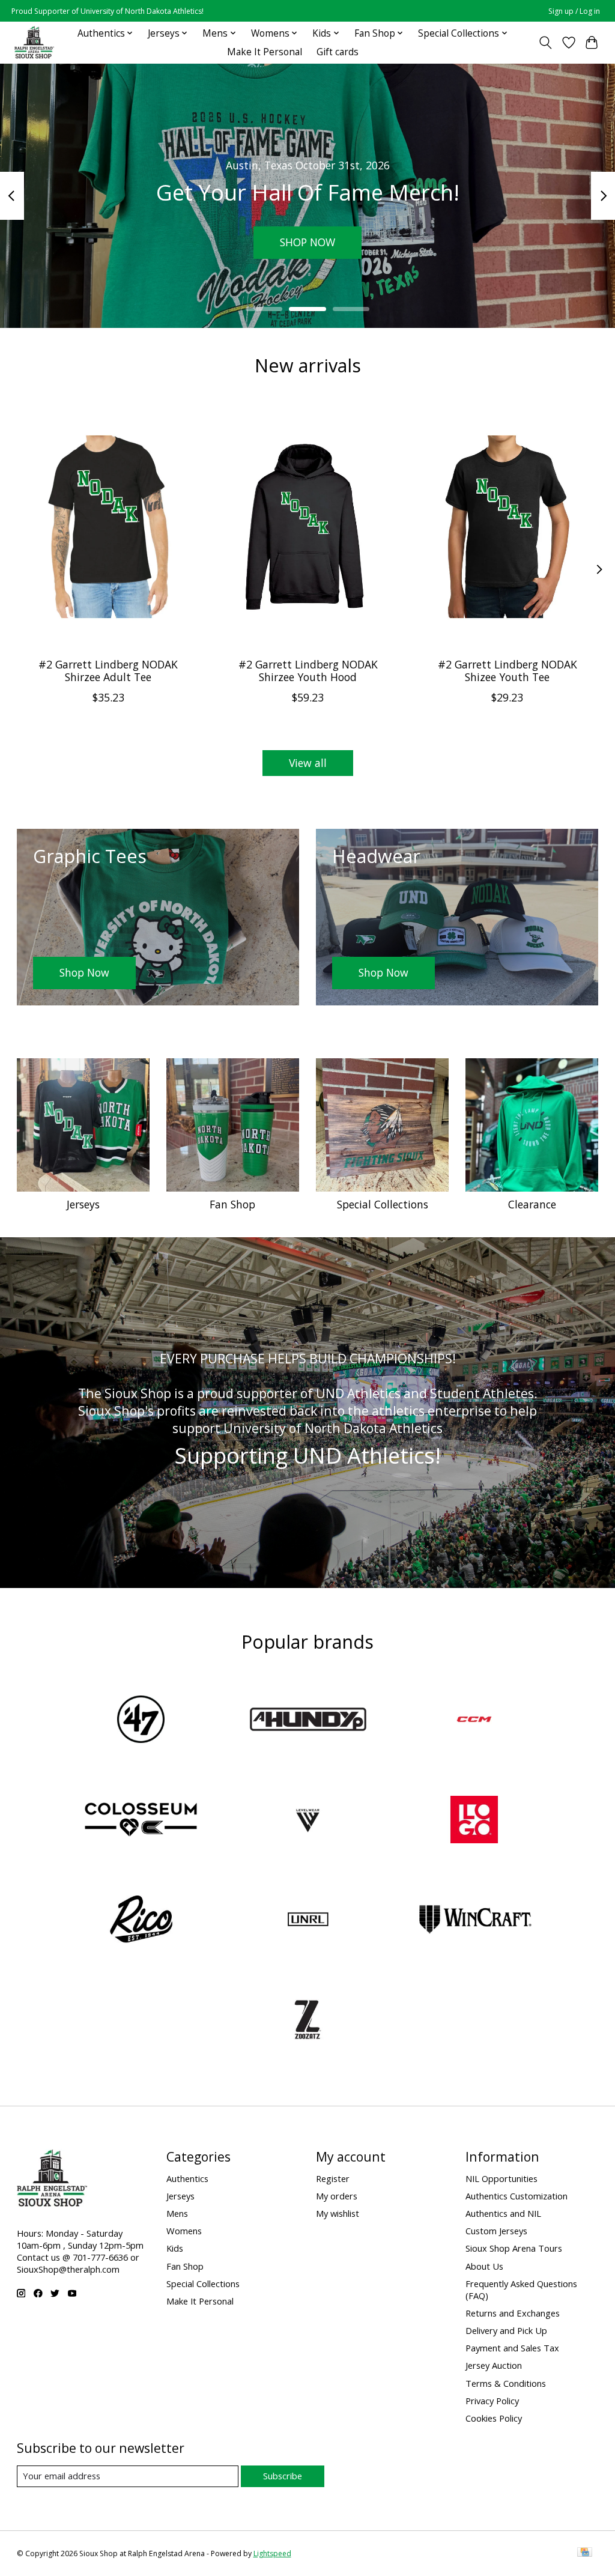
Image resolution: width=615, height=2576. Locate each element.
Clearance (532, 1204)
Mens (177, 2213)
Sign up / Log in (574, 11)
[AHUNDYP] (307, 1721)
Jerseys (83, 1204)
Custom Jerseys (496, 2231)
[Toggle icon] (545, 43)
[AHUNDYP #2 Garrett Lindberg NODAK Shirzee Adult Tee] (108, 526)
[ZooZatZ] (307, 2021)
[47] (141, 1721)
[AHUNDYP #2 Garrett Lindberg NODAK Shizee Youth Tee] (507, 526)
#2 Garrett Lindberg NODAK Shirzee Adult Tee (108, 671)
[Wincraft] (474, 1921)
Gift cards (338, 52)
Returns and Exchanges (513, 2313)
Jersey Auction (494, 2365)
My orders (337, 2196)
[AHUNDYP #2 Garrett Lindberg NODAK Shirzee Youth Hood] (308, 526)
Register (333, 2178)
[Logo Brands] (474, 1821)
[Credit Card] (585, 2553)
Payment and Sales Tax (512, 2348)
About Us (484, 2266)
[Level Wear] (307, 1821)
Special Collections (383, 1204)
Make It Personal (265, 52)
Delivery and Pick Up (506, 2330)
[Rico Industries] (141, 1921)
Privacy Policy (492, 2401)
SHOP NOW (307, 242)
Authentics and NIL (503, 2213)
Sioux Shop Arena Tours (514, 2248)
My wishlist (338, 2213)
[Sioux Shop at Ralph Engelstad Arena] (34, 42)
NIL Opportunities (501, 2178)
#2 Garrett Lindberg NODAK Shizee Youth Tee (507, 671)
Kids (175, 2248)
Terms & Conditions (506, 2383)
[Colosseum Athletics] (141, 1821)
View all (308, 763)
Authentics (187, 2178)
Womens (184, 2231)
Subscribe (283, 2476)
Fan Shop (232, 1204)
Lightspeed (272, 2553)
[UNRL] (307, 1921)
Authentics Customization (517, 2196)
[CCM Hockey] (474, 1721)
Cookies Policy (494, 2418)
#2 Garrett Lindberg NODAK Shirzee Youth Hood (307, 671)
